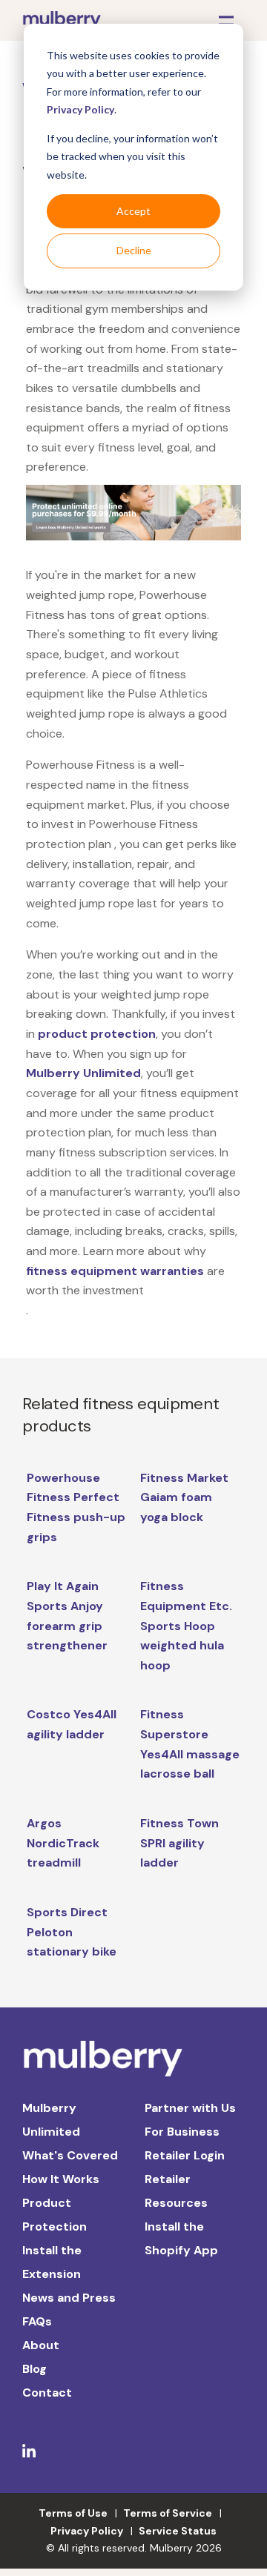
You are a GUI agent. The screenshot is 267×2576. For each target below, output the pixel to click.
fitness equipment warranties (115, 1271)
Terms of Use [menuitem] (73, 2513)
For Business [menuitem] (182, 2132)
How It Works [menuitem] (61, 2179)
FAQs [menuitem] (37, 2321)
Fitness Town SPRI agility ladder (179, 1843)
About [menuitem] (41, 2345)
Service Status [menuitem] (178, 2531)
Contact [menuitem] (47, 2393)
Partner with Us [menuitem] (190, 2108)
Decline (134, 250)
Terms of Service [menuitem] (168, 2513)
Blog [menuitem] (34, 2369)
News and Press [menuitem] (69, 2298)
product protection (97, 1034)
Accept (133, 211)
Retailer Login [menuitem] (185, 2155)
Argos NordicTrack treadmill (63, 1843)
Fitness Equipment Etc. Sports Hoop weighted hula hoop (186, 1626)
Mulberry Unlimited (83, 1073)
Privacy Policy (80, 109)
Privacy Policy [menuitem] (87, 2531)
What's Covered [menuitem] (70, 2155)
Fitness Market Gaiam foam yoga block (184, 1497)
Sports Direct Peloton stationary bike (72, 1932)
